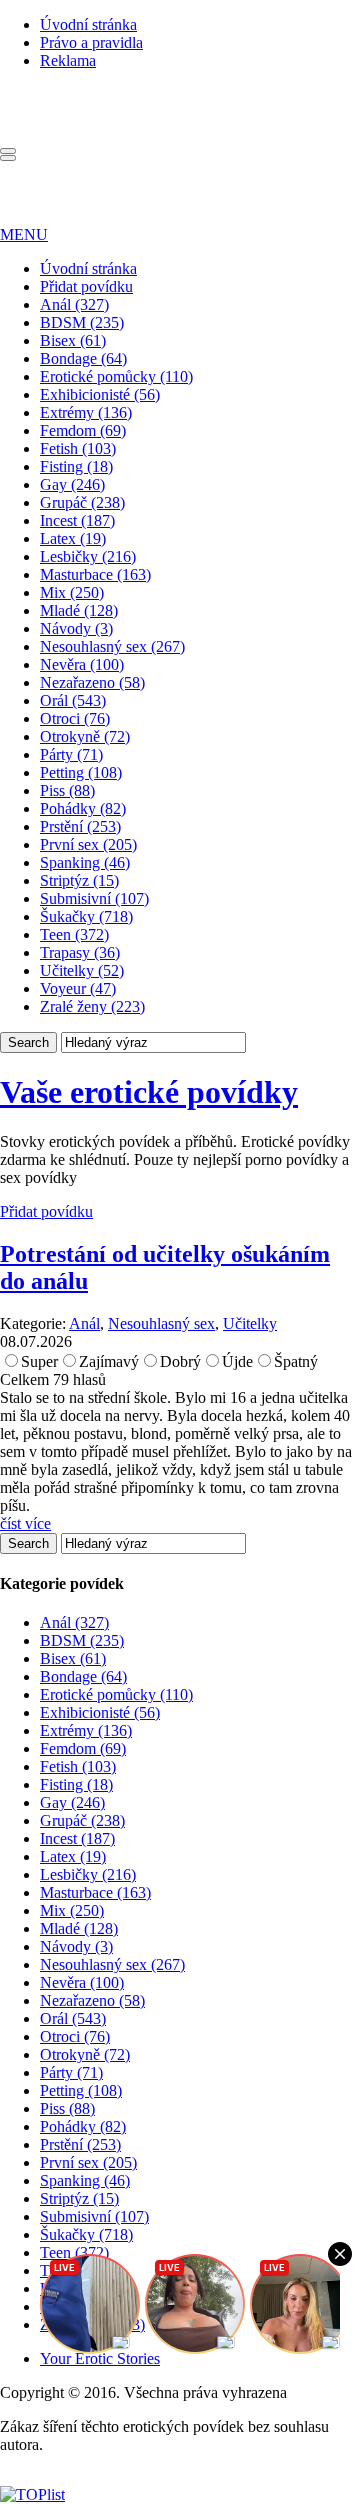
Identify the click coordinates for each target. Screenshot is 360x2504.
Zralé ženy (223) (92, 1006)
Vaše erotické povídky (149, 1092)
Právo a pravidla (91, 42)
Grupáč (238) (82, 502)
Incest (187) (77, 520)
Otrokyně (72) (85, 736)
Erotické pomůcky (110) (116, 376)
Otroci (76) (75, 718)
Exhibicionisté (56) (100, 394)
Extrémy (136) (86, 412)
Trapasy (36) (80, 952)
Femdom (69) (83, 430)
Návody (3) (76, 628)
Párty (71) (71, 754)
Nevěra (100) (82, 664)
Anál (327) (74, 304)
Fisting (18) (76, 466)
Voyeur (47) (78, 988)
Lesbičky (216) (88, 556)
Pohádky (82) (83, 808)
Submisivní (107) (94, 898)
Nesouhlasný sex (161, 1323)
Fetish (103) (78, 448)
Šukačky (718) (86, 916)
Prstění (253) (80, 826)
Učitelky (250, 1323)
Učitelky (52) (82, 970)
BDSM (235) (82, 322)
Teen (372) (74, 934)
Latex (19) (73, 538)
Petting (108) (81, 772)
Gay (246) (72, 484)
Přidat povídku (86, 286)
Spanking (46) (85, 862)
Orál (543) (73, 700)
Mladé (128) (79, 610)
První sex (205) (88, 844)
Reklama (68, 60)
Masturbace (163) (95, 574)
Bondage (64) (83, 358)
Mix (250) (72, 592)
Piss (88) (67, 790)
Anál (84, 1323)
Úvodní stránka (88, 24)
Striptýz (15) (79, 880)
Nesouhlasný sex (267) (112, 646)
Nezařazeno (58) (92, 682)
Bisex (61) (73, 340)
